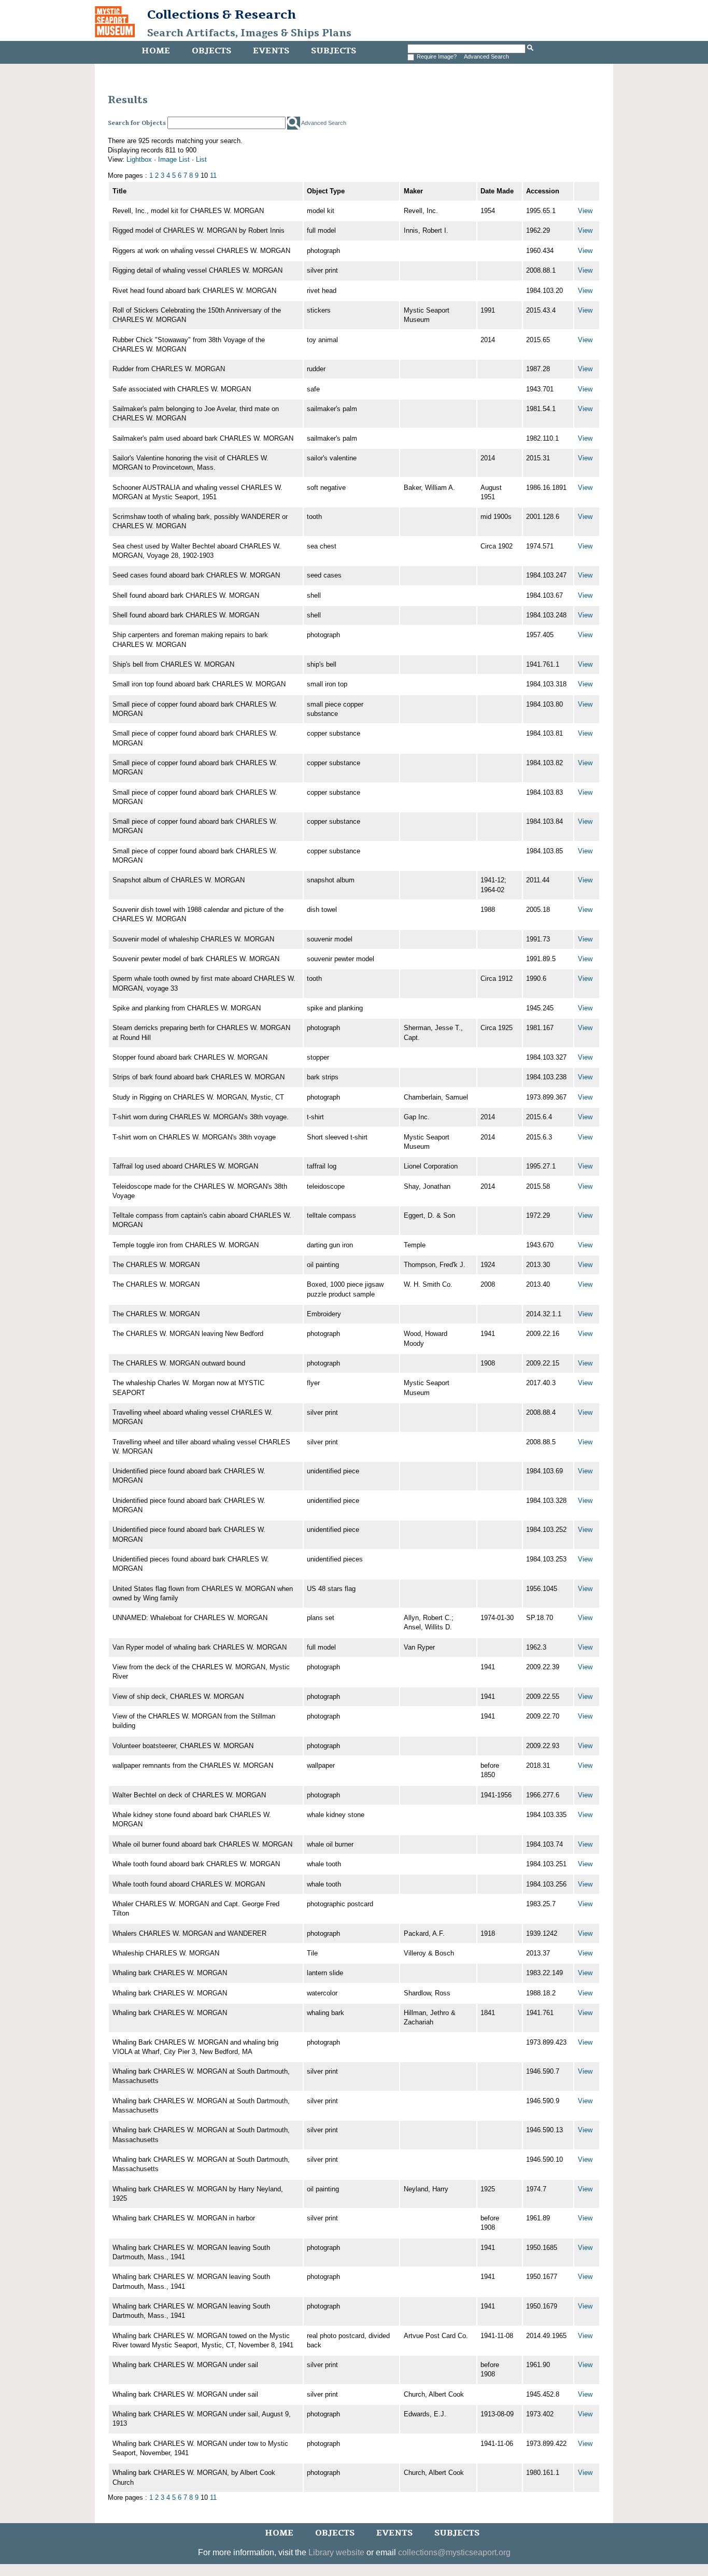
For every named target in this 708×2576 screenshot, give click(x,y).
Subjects (334, 51)
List (201, 159)
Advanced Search (486, 57)
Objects (211, 51)
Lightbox (139, 159)
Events (271, 51)
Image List (174, 159)
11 (213, 175)
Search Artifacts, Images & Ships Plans (249, 33)
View (585, 211)
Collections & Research (222, 15)
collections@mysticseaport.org (454, 2552)
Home (156, 51)
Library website (336, 2552)
